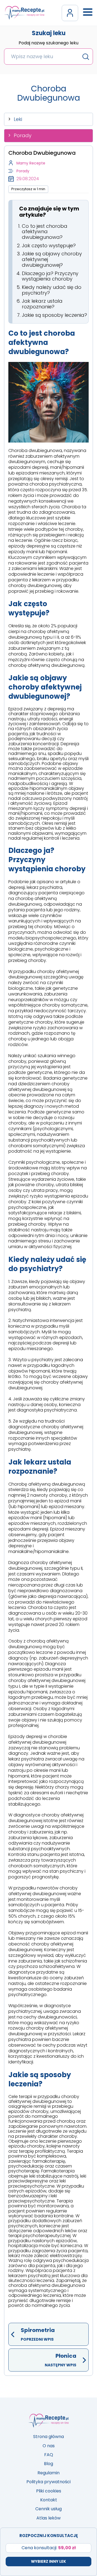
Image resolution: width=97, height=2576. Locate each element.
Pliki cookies (49, 2491)
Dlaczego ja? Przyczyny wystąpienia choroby (50, 276)
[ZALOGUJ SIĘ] (70, 13)
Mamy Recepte (31, 163)
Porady (23, 135)
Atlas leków (48, 2518)
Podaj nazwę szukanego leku (48, 43)
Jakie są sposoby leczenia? (54, 315)
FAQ (49, 2455)
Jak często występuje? (49, 245)
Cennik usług (48, 2509)
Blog (48, 2464)
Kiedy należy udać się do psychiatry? (52, 290)
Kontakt (49, 2500)
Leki (18, 119)
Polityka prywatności (48, 2482)
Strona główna (48, 2437)
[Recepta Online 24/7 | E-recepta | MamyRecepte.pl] (24, 13)
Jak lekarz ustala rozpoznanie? (42, 304)
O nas (49, 2446)
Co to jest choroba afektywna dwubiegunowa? (45, 232)
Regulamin (48, 2473)
